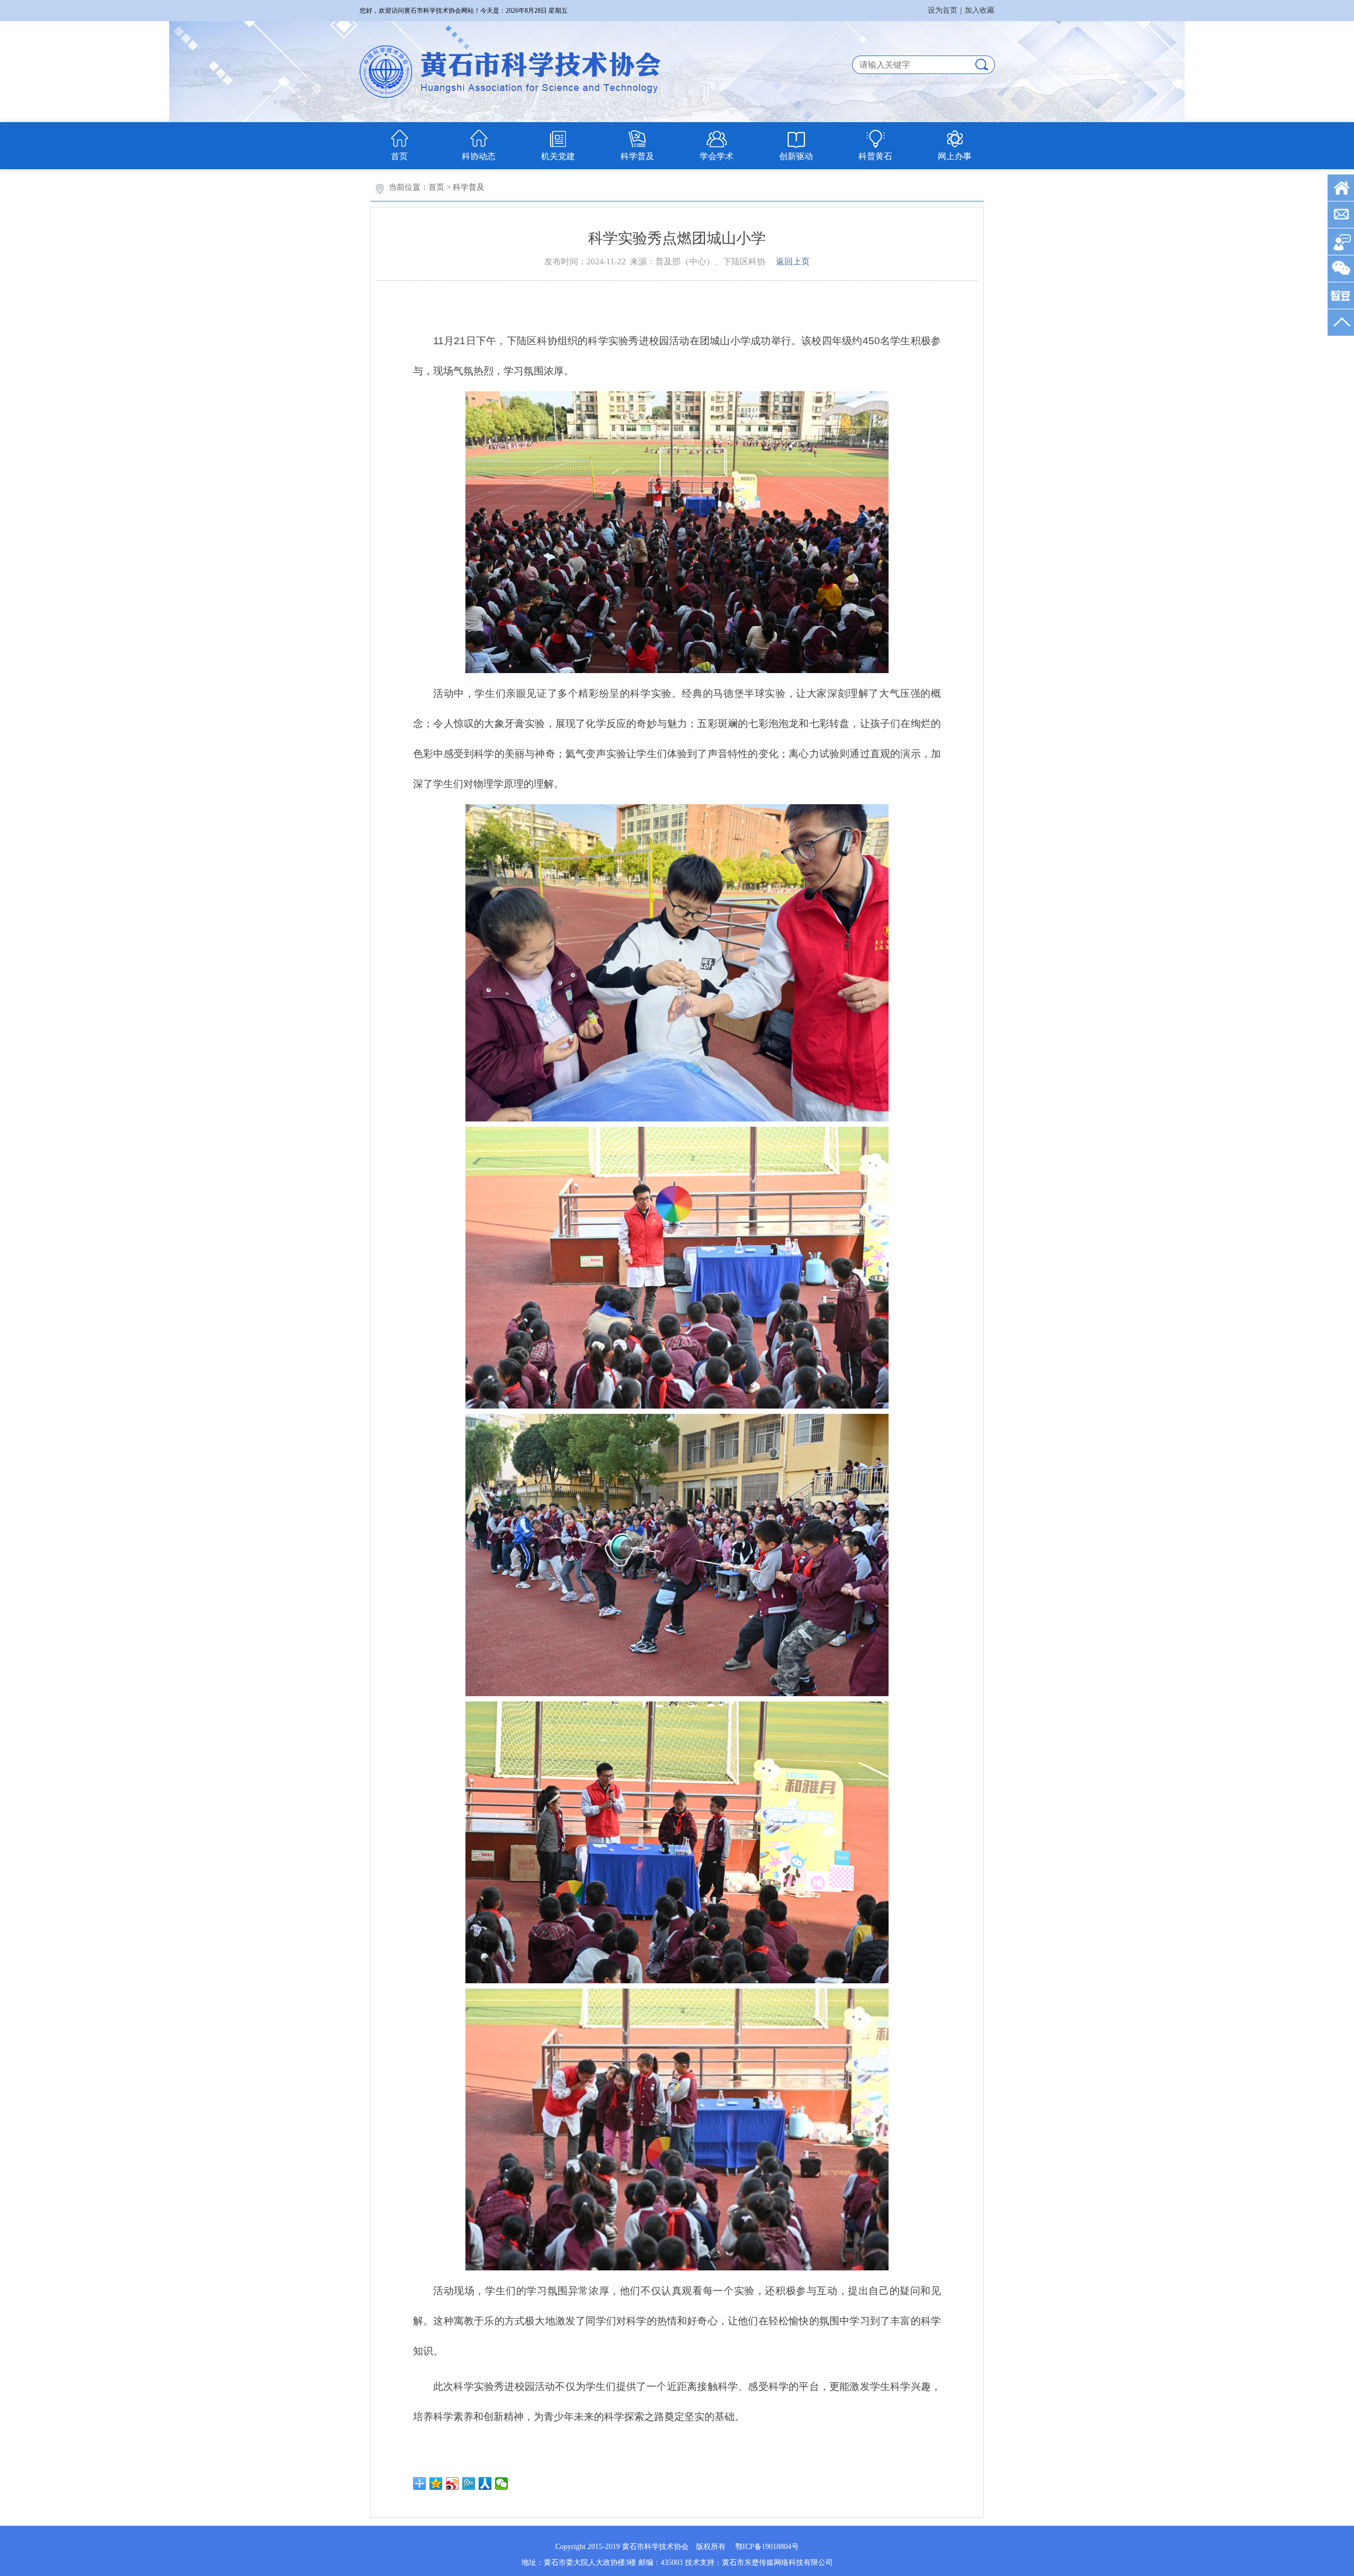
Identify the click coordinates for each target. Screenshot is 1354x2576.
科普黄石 (875, 156)
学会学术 (717, 156)
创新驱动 (796, 156)
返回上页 (793, 261)
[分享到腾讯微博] (469, 2483)
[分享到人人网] (485, 2483)
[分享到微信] (502, 2483)
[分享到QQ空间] (436, 2483)
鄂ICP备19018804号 (767, 2547)
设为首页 (943, 10)
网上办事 (955, 156)
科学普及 (637, 156)
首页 (399, 156)
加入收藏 (980, 10)
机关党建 (558, 156)
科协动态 (479, 156)
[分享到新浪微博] (452, 2483)
